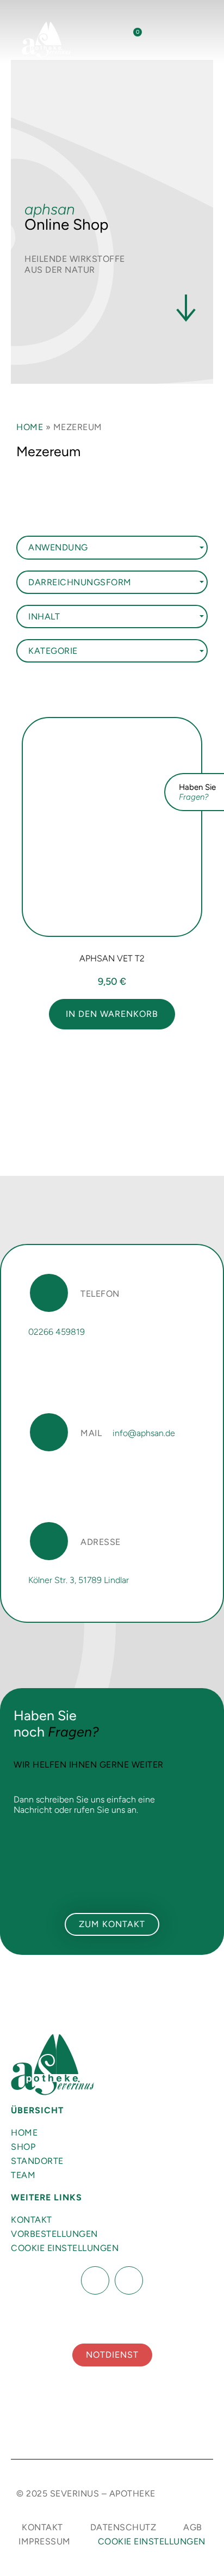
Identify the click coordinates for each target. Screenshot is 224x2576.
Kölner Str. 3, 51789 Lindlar (79, 1580)
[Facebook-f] (95, 2280)
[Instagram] (129, 2280)
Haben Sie (197, 792)
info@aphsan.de (144, 1433)
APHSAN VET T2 (112, 958)
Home (30, 427)
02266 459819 (57, 1332)
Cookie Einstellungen (65, 2248)
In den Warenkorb (112, 1014)
